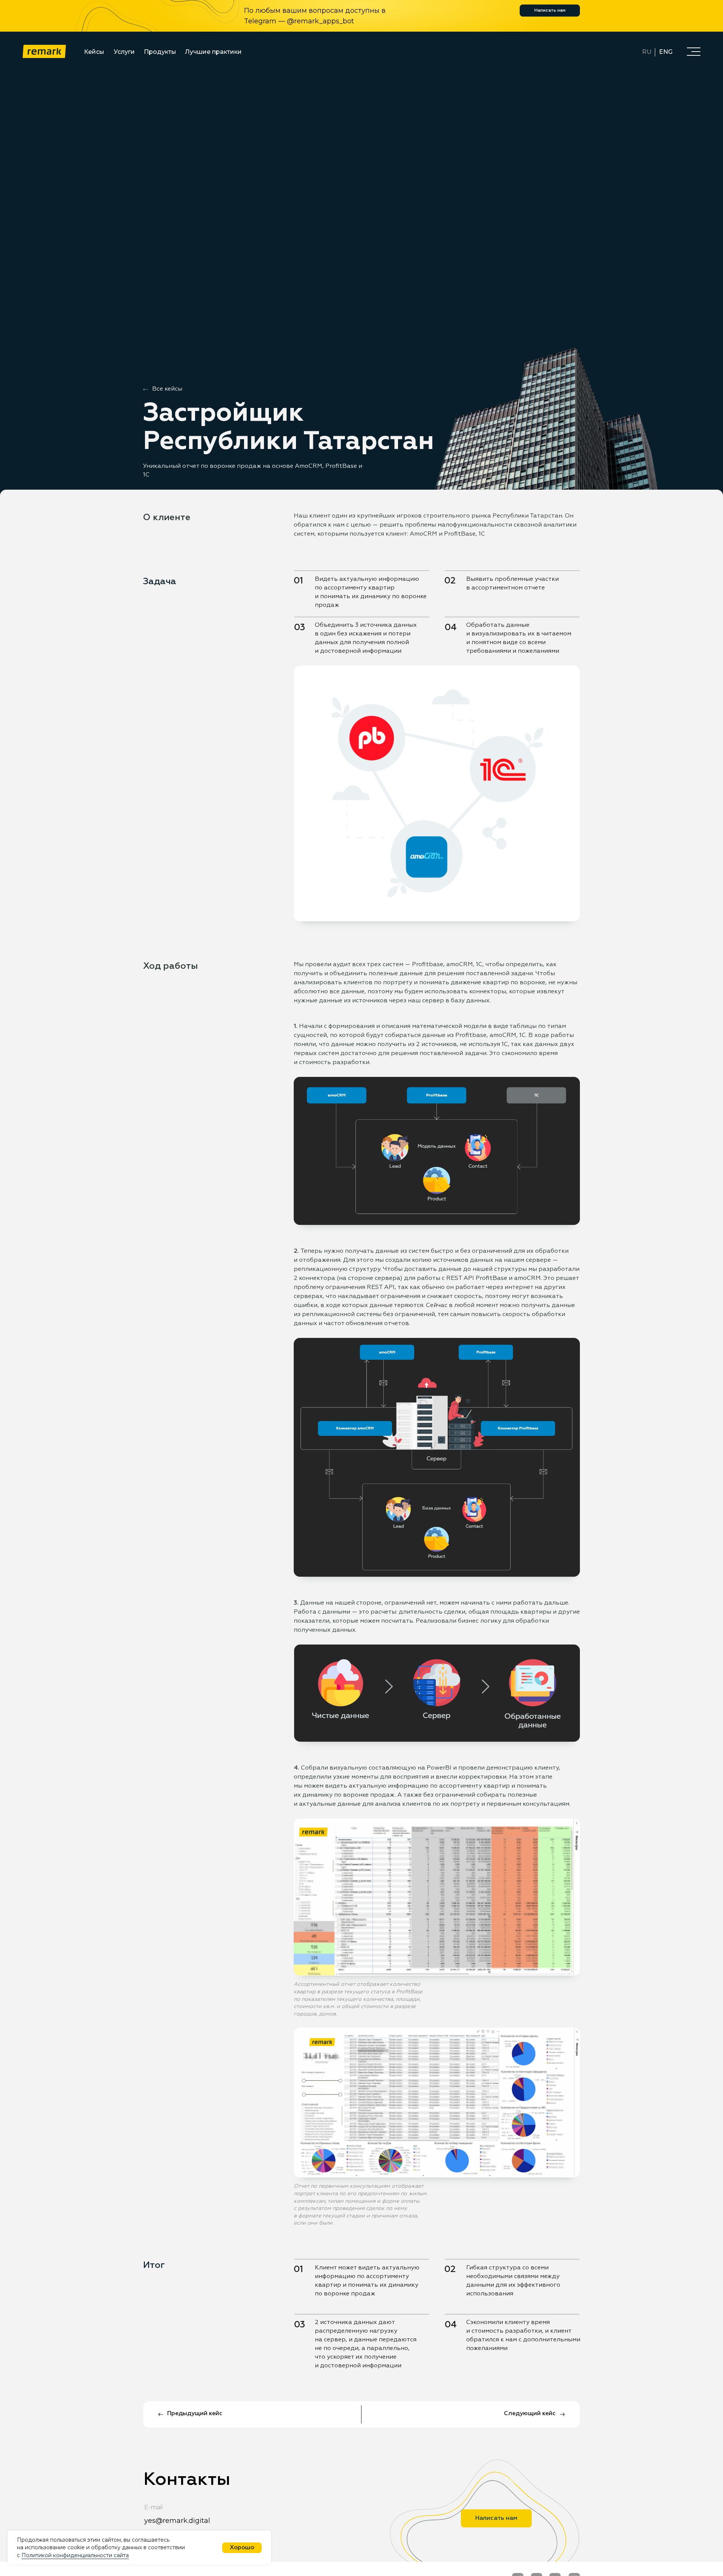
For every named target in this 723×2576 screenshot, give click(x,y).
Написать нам (550, 11)
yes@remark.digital (177, 2521)
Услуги (124, 52)
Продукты (160, 52)
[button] (694, 51)
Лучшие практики (213, 52)
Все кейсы (167, 389)
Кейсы (94, 52)
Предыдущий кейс (195, 2414)
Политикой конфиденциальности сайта (75, 2555)
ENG (666, 52)
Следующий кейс (530, 2414)
